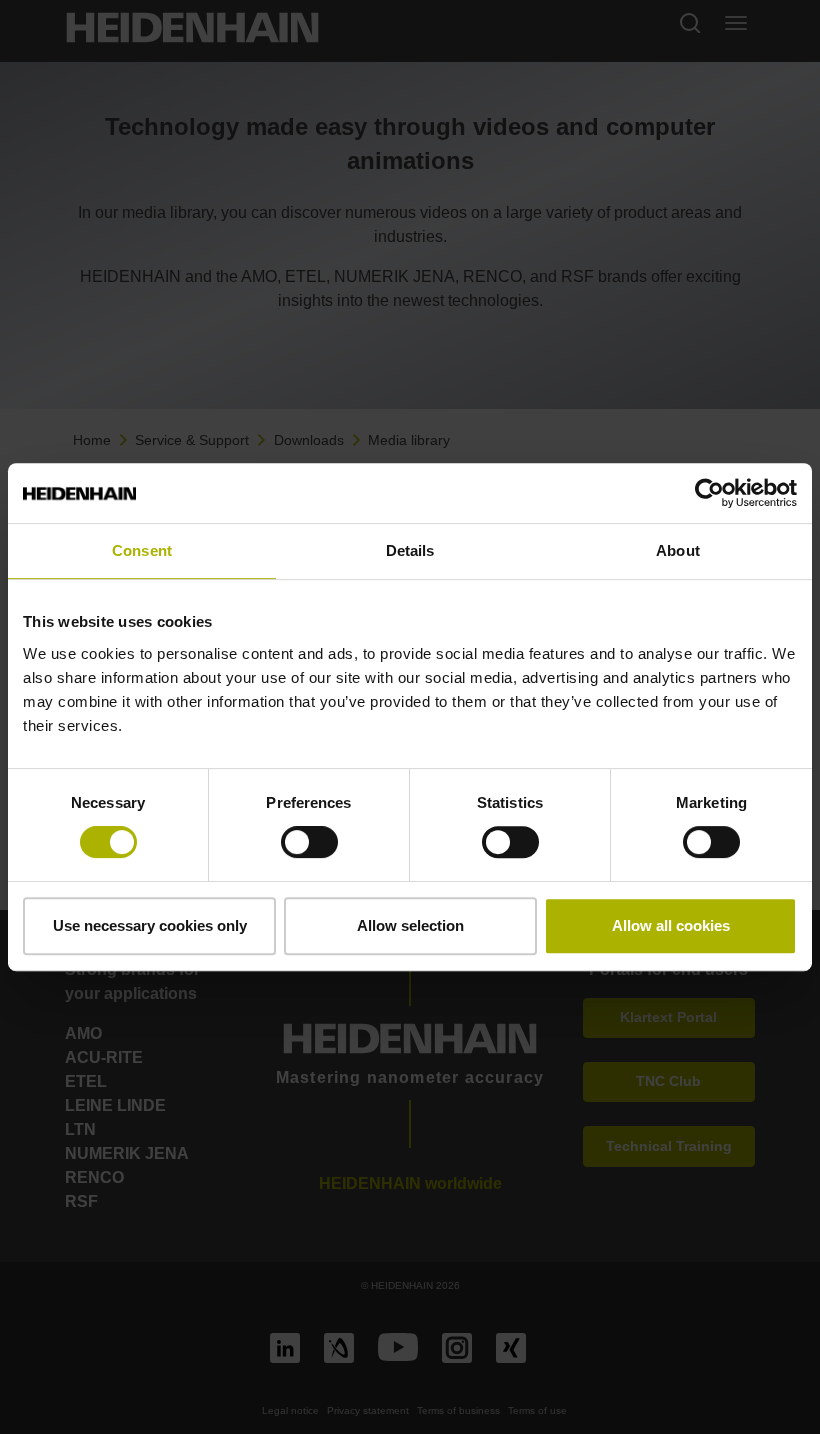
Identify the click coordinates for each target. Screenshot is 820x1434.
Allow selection (410, 925)
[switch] (309, 842)
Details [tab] (410, 550)
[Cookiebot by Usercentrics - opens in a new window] (709, 493)
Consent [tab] (142, 550)
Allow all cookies (671, 925)
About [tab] (678, 550)
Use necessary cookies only (150, 925)
